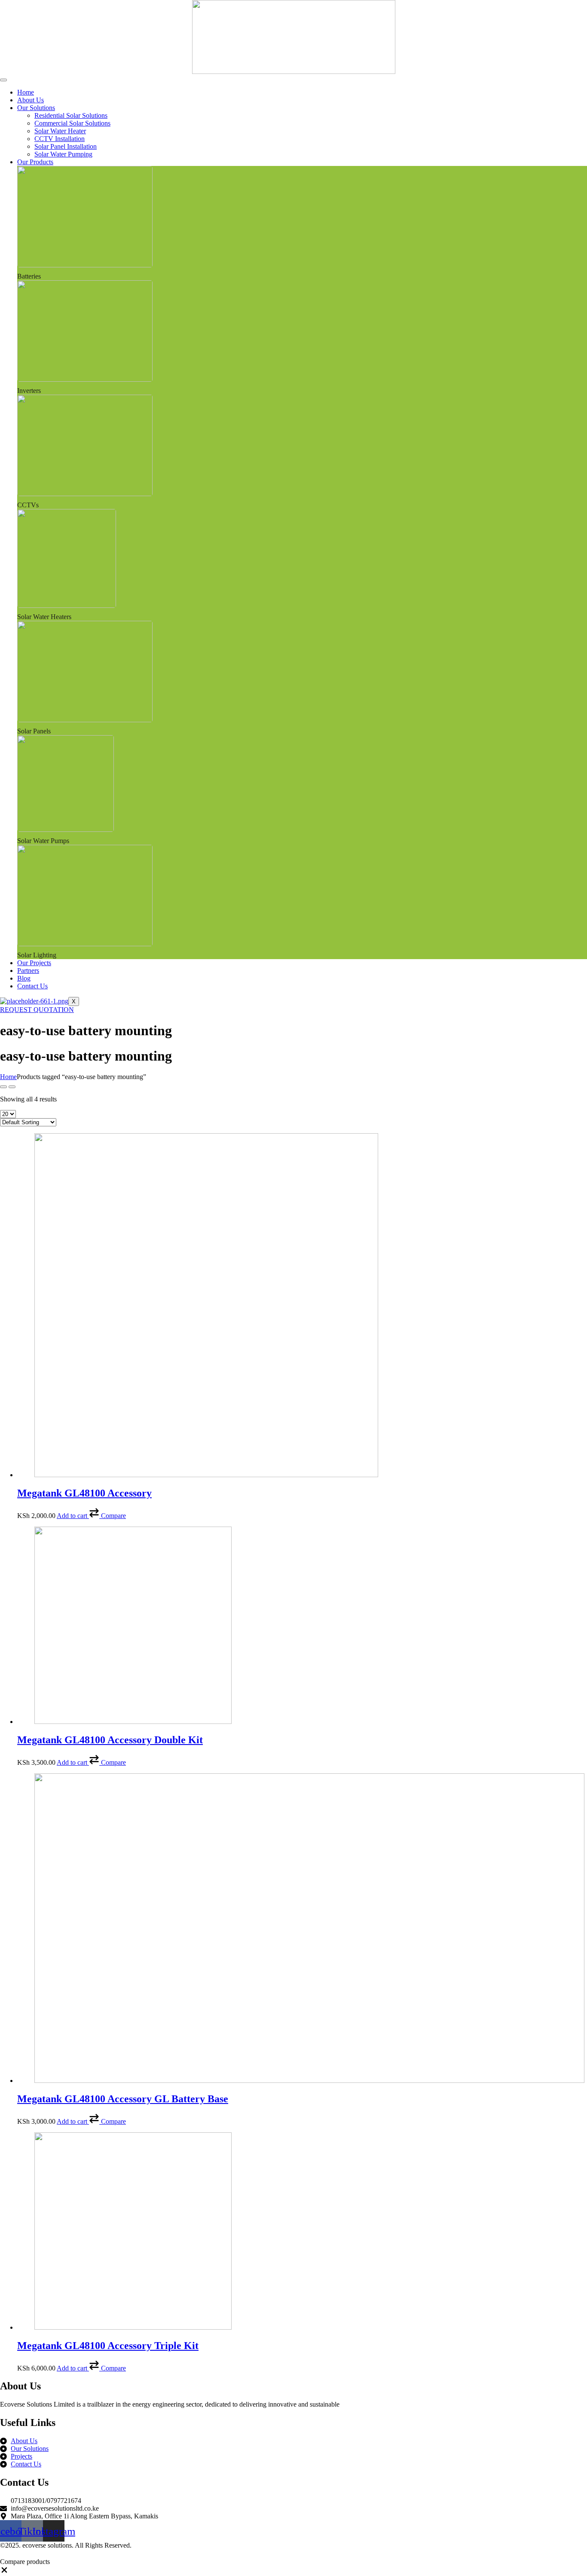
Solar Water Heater (60, 131)
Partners (28, 971)
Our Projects (34, 963)
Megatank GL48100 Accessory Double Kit (110, 1740)
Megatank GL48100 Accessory (84, 1493)
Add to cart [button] (72, 1516)
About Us (31, 100)
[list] (12, 1087)
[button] (107, 1516)
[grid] (3, 1087)
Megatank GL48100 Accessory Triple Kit (108, 2346)
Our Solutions (36, 108)
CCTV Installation (60, 139)
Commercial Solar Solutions (72, 123)
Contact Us (32, 986)
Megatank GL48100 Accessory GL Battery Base (123, 2099)
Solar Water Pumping (63, 154)
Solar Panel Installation (66, 146)
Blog (24, 978)
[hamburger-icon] (3, 80)
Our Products (35, 162)
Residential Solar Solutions (71, 115)
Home (26, 92)
